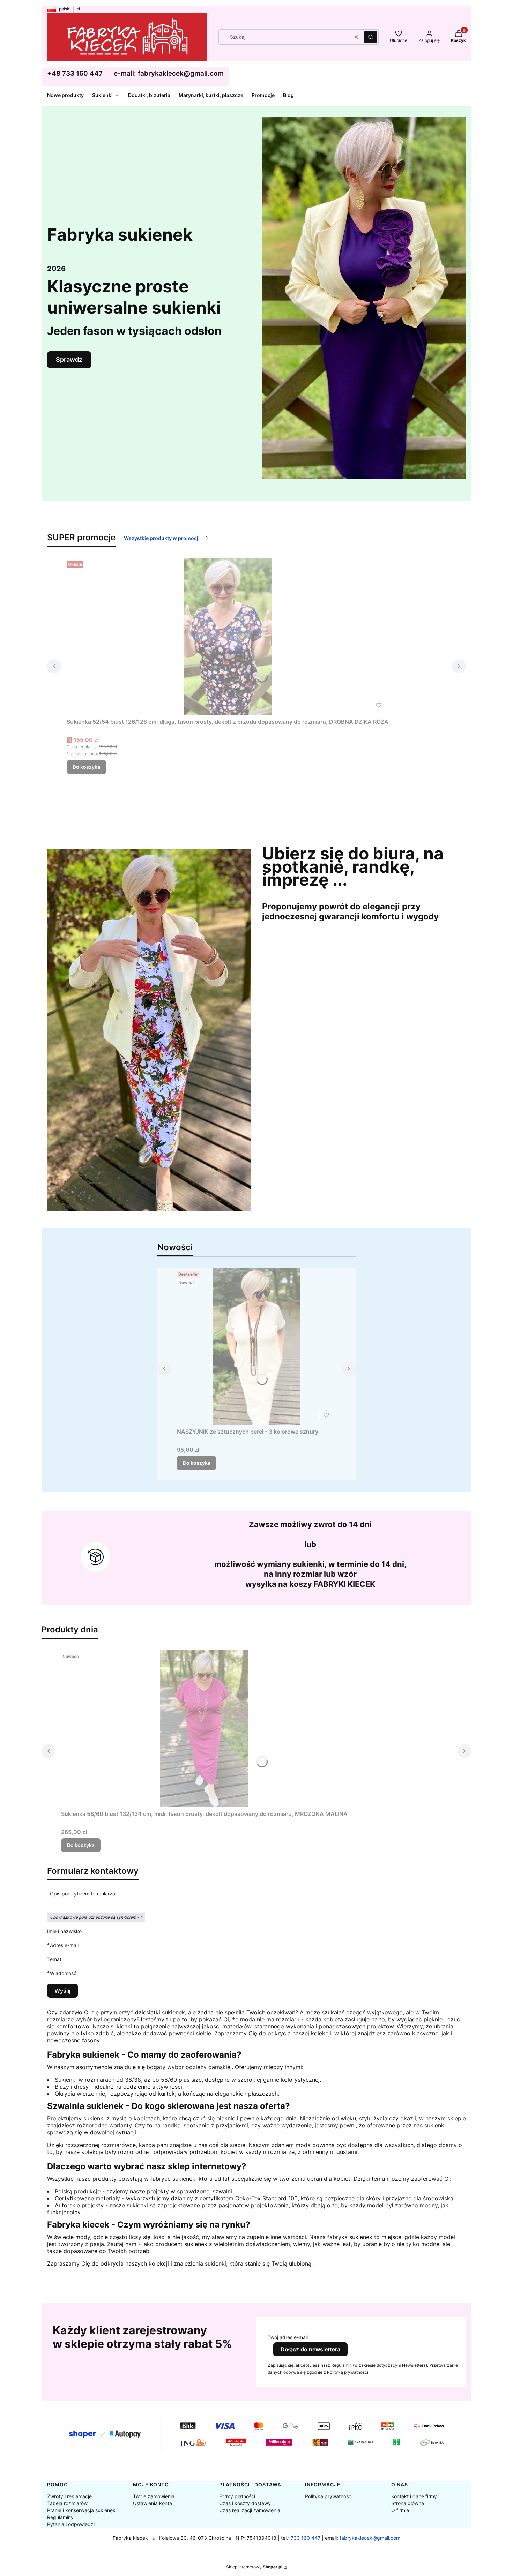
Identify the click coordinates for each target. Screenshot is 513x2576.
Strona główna (408, 2503)
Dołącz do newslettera (310, 2349)
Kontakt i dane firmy (414, 2496)
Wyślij (62, 1991)
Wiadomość (63, 1973)
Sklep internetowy (254, 2567)
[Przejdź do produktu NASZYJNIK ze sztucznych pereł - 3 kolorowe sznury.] (256, 1346)
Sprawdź (69, 359)
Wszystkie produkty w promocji (162, 538)
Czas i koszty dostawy (245, 2503)
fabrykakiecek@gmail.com (370, 2538)
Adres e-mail (64, 1945)
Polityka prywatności (329, 2496)
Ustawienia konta (153, 2503)
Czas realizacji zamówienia (250, 2510)
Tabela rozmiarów (67, 2503)
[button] (371, 37)
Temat (54, 1959)
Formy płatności (237, 2496)
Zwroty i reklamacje (69, 2496)
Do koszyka (86, 767)
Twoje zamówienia (154, 2496)
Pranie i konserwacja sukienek (81, 2510)
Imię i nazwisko (64, 1931)
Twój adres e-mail (288, 2337)
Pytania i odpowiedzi (71, 2524)
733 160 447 (306, 2538)
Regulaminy (60, 2517)
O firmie (400, 2510)
